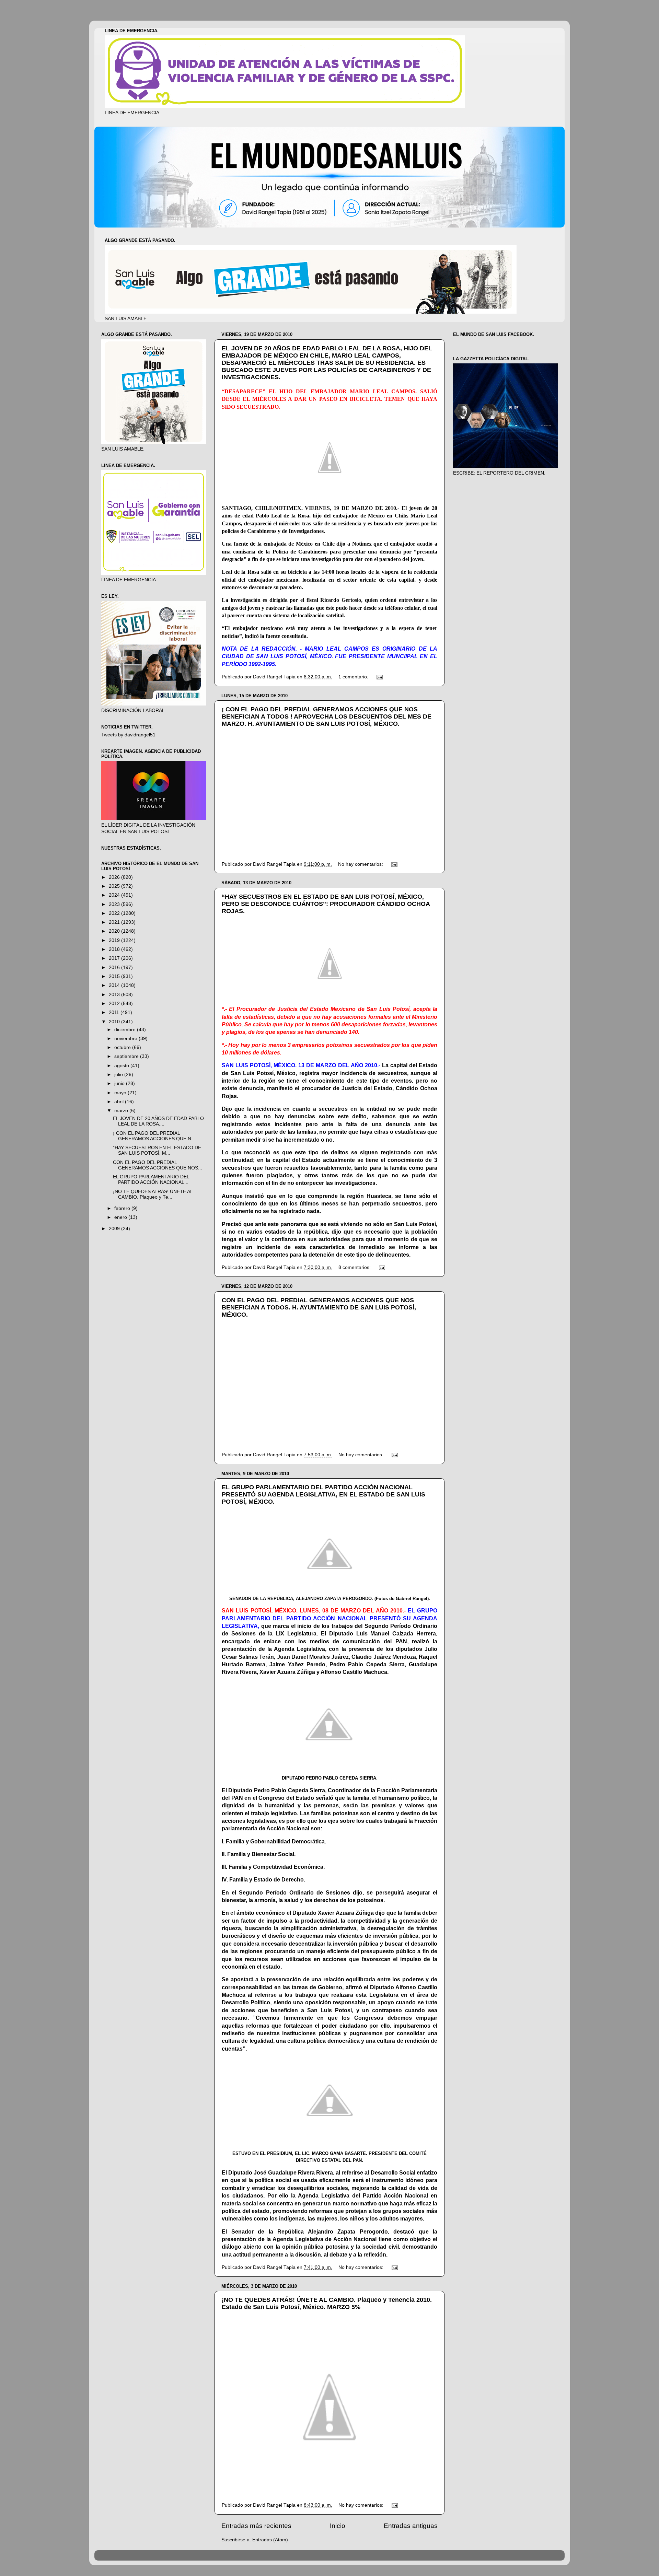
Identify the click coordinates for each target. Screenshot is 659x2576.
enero (121, 1217)
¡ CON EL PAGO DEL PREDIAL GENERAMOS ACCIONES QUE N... (154, 1136)
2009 (115, 1229)
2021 (115, 922)
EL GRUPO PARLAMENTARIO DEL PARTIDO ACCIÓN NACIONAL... (151, 1180)
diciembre (126, 1030)
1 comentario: (354, 677)
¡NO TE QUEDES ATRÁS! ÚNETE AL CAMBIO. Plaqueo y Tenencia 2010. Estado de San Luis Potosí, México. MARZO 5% (327, 2303)
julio (119, 1075)
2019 (115, 940)
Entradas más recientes (256, 2526)
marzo (122, 1111)
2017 (115, 958)
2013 (115, 995)
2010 (115, 1022)
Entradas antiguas (411, 2526)
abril (120, 1102)
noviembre (126, 1039)
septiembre (127, 1056)
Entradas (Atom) (270, 2540)
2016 (115, 968)
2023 (115, 904)
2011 (115, 1012)
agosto (122, 1066)
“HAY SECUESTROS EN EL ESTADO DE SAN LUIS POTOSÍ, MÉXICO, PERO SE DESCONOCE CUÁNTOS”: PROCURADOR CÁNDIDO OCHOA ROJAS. (326, 904)
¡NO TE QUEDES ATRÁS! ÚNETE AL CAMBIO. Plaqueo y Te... (153, 1194)
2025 (115, 886)
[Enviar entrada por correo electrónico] (379, 677)
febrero (123, 1208)
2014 (115, 985)
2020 (115, 931)
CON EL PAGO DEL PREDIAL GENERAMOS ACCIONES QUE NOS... (158, 1165)
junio (120, 1083)
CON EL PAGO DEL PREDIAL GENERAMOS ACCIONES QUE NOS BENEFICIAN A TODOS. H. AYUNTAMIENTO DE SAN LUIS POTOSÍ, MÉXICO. (319, 1307)
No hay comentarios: (361, 864)
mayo (121, 1093)
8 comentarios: (355, 1267)
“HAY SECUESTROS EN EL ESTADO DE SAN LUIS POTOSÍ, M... (157, 1150)
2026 (115, 877)
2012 (115, 1004)
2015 (115, 976)
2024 (115, 895)
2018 (115, 949)
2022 (115, 913)
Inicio (338, 2526)
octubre (123, 1047)
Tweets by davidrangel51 (128, 735)
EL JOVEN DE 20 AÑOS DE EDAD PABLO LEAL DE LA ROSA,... (158, 1121)
